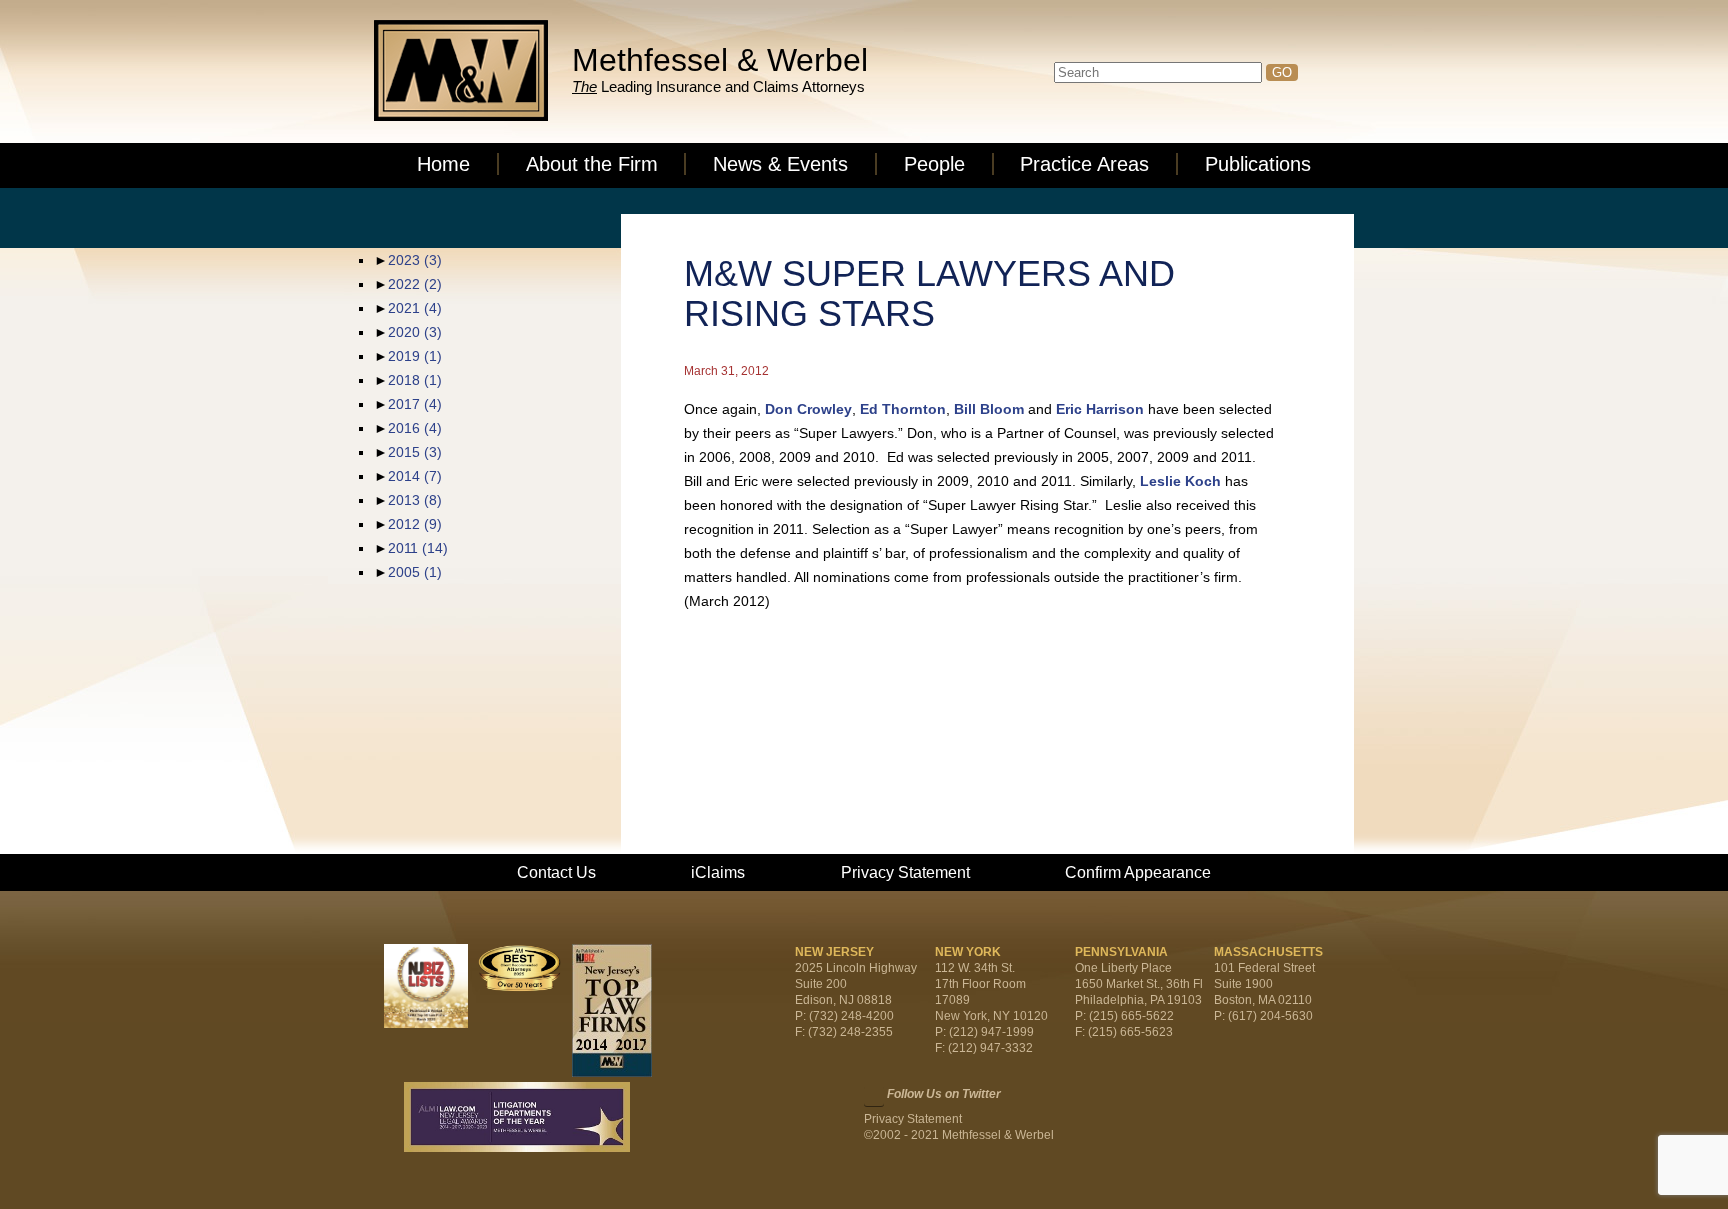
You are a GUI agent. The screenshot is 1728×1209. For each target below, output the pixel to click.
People (934, 164)
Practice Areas (1084, 164)
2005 (415, 572)
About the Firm (592, 164)
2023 (415, 260)
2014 (415, 476)
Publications (1258, 164)
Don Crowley (808, 409)
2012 (415, 524)
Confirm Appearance (1138, 872)
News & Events (780, 164)
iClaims (718, 872)
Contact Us (556, 872)
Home (443, 164)
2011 (418, 548)
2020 (415, 332)
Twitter (874, 1096)
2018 (415, 380)
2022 (415, 284)
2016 (415, 428)
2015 (415, 452)
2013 (415, 500)
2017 (415, 404)
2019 (415, 356)
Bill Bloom (989, 409)
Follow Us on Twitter (944, 1094)
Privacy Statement (905, 872)
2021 (415, 308)
